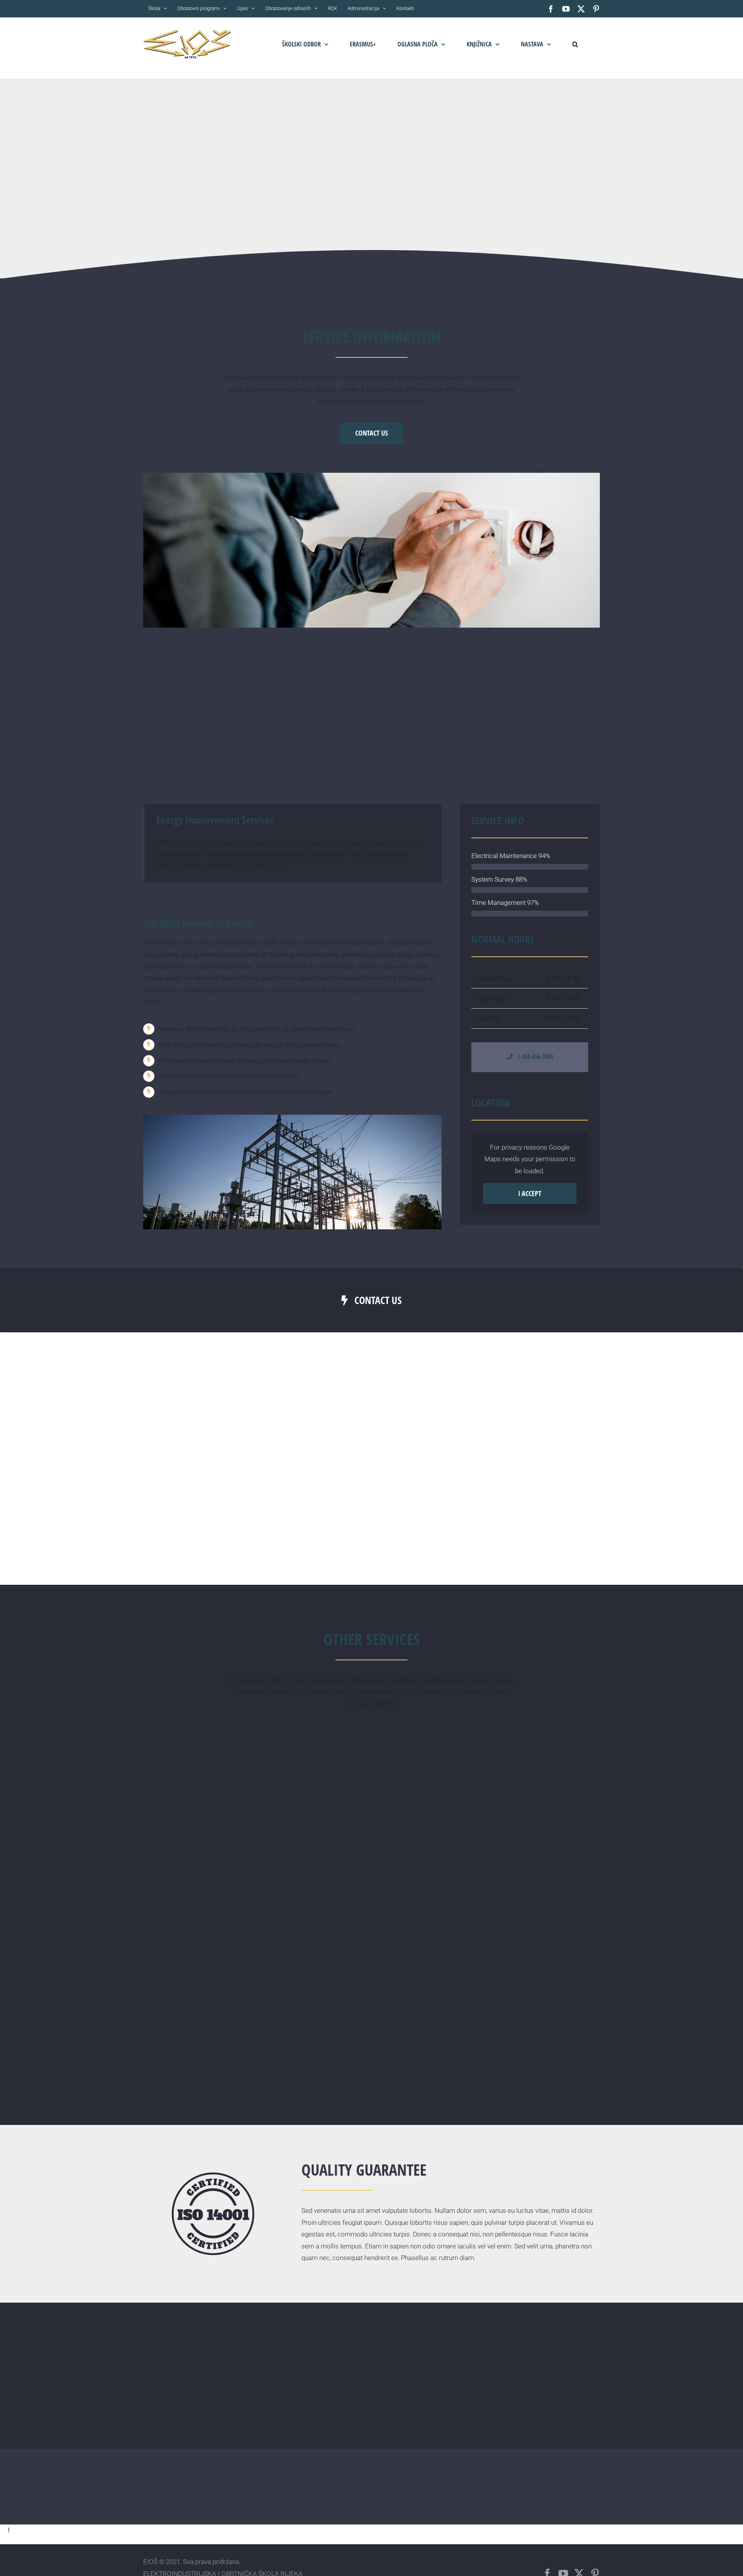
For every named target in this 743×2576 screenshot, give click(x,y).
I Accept (530, 1193)
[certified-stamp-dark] (213, 2176)
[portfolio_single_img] (292, 1118)
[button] (575, 44)
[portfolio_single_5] (371, 476)
